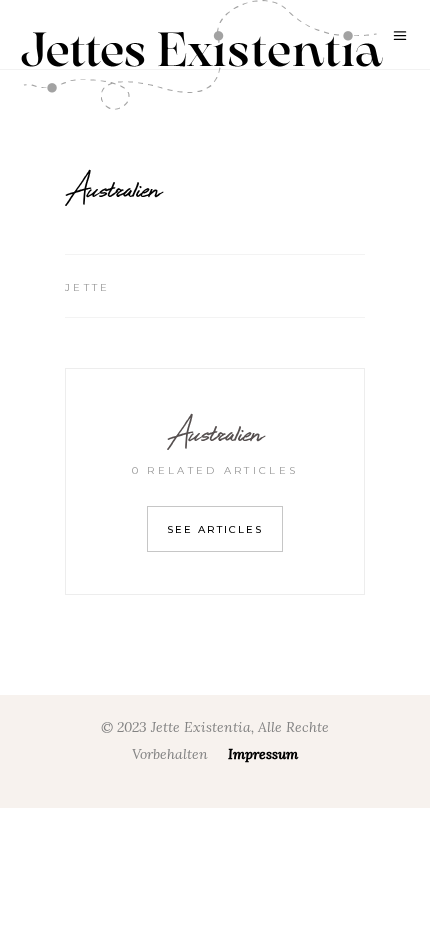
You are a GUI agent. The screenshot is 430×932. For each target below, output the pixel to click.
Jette (88, 287)
